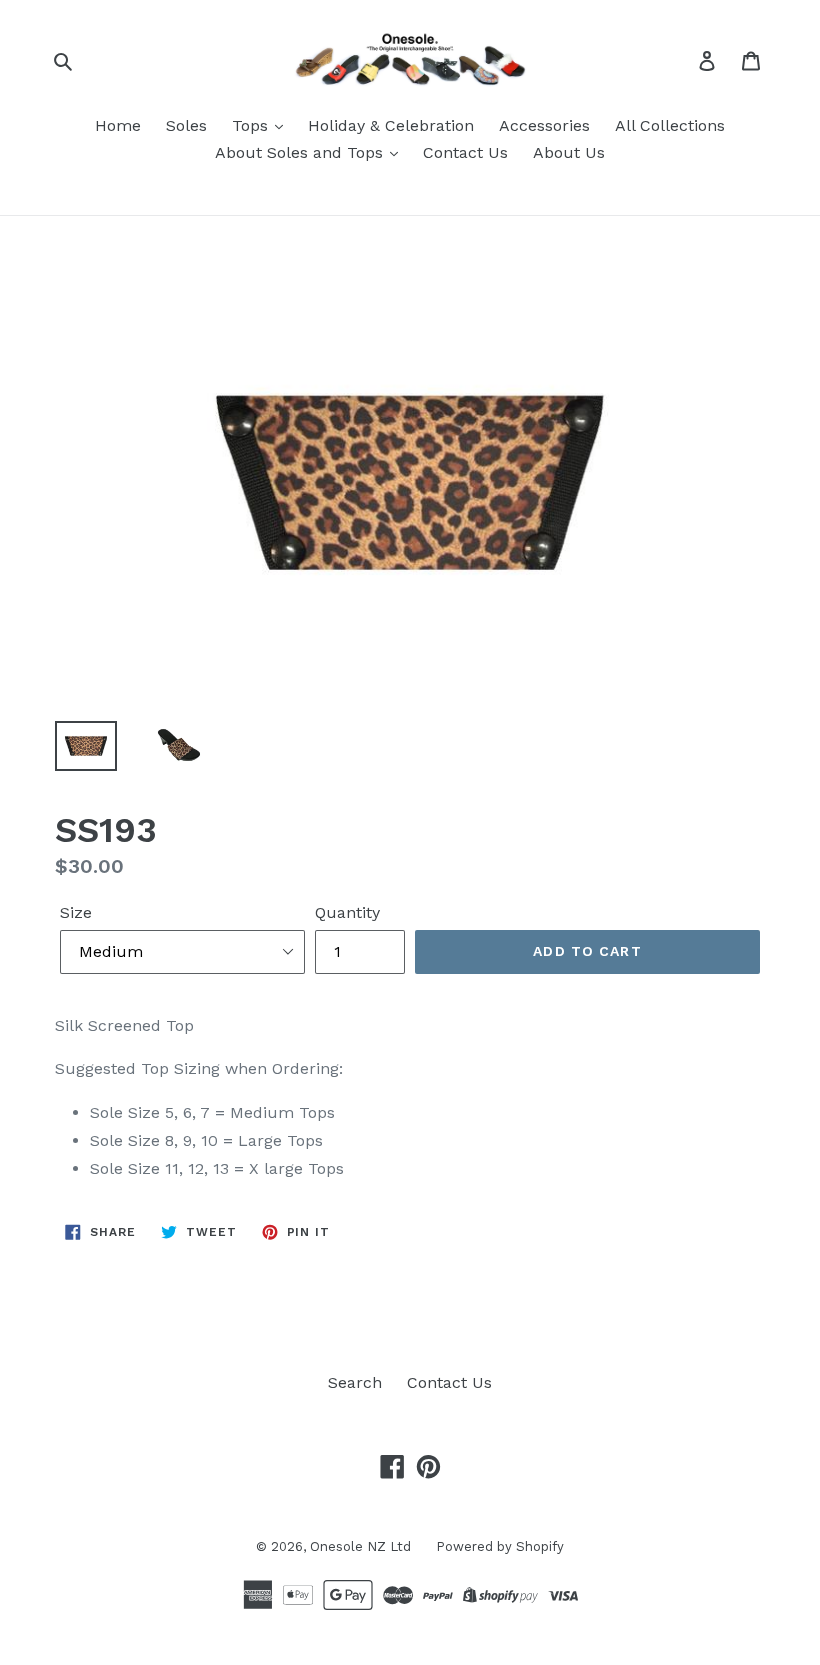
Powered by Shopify (500, 1546)
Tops (252, 125)
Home (118, 125)
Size (76, 912)
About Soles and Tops (301, 152)
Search (355, 1382)
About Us (569, 152)
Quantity (347, 912)
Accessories (544, 125)
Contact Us (465, 152)
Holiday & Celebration (391, 125)
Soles (186, 125)
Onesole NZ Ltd (360, 1546)
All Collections (670, 125)
